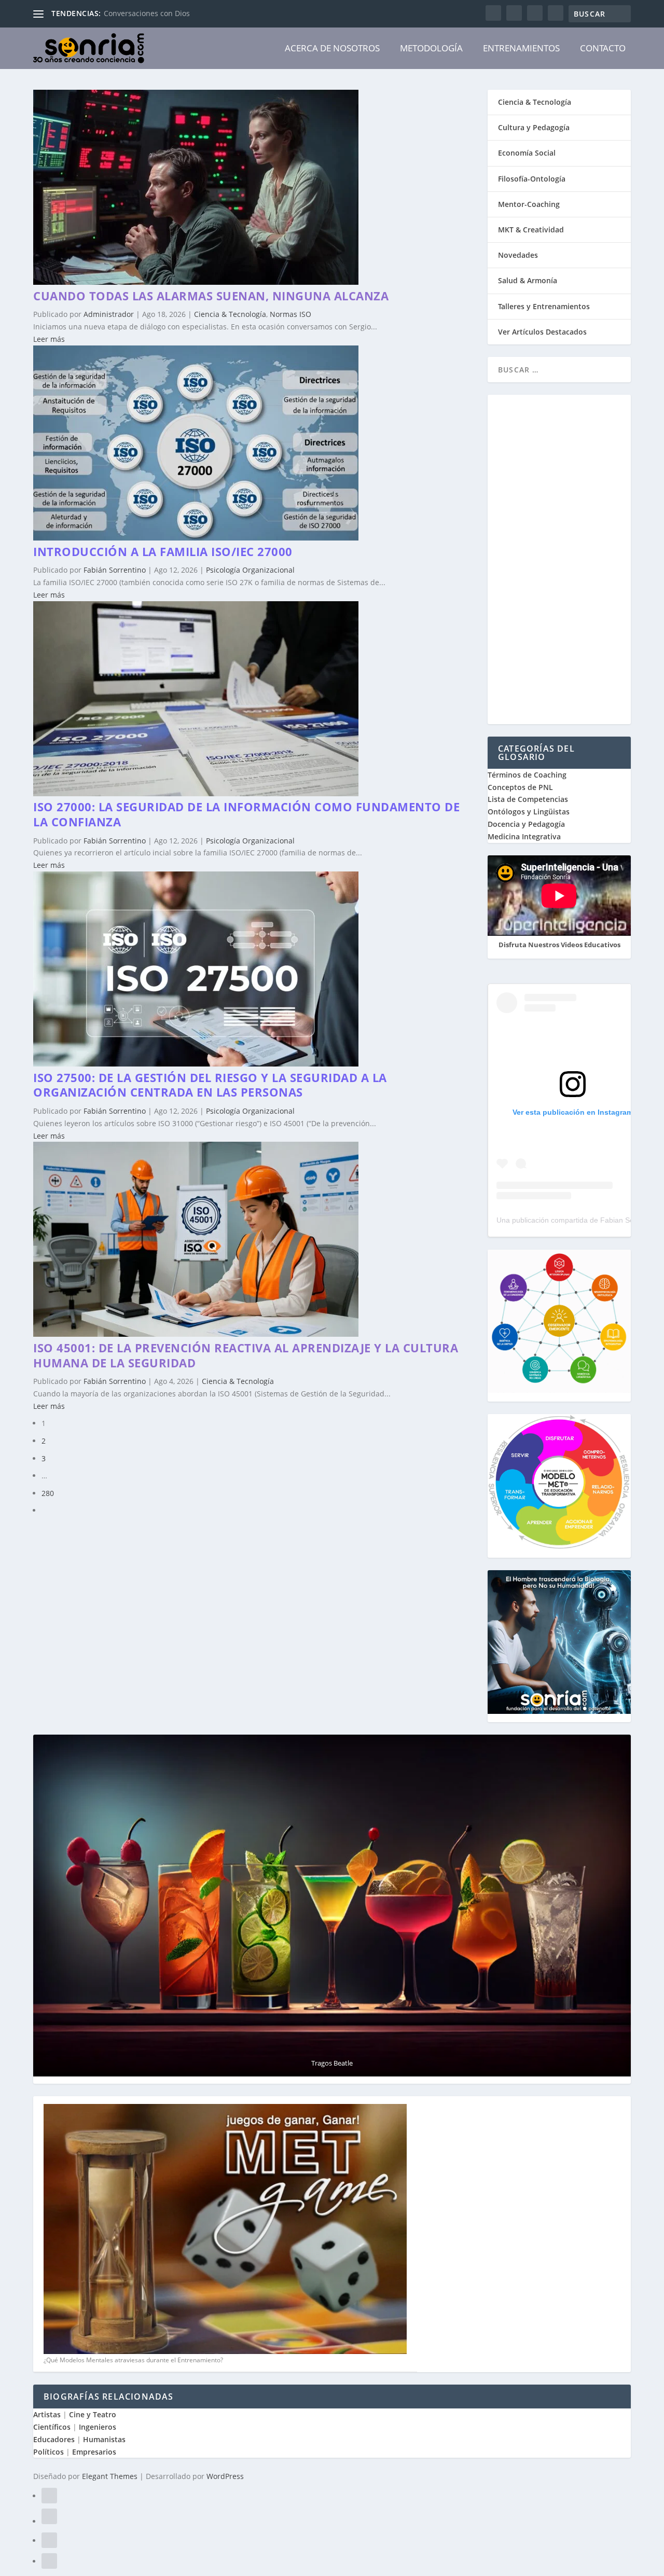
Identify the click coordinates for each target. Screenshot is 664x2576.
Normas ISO (290, 314)
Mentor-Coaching (529, 204)
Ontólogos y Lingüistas (529, 812)
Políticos (49, 2452)
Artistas (47, 2414)
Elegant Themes (110, 2476)
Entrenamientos (521, 48)
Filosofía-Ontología (532, 179)
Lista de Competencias (529, 799)
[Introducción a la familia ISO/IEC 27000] (196, 538)
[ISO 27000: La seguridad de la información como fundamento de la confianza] (196, 793)
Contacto (603, 48)
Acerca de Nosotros (332, 48)
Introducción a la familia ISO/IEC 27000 (163, 551)
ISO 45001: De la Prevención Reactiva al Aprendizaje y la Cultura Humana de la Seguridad (246, 1355)
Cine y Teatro (93, 2414)
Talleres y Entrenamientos (544, 306)
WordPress (225, 2476)
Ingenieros (98, 2427)
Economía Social (527, 153)
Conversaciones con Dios (147, 13)
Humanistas (104, 2439)
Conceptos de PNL (520, 787)
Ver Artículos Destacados (542, 332)
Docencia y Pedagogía (526, 824)
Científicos (52, 2427)
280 (48, 1493)
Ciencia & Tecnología (230, 314)
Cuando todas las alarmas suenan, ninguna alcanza (211, 296)
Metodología (431, 48)
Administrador (109, 314)
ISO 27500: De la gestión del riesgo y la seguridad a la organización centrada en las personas (210, 1085)
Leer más (49, 339)
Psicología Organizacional (250, 570)
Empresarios (94, 2452)
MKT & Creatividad (531, 230)
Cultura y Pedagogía (534, 127)
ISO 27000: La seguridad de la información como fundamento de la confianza (246, 814)
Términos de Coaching (527, 775)
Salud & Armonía (528, 280)
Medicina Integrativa (524, 836)
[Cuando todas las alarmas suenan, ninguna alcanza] (196, 282)
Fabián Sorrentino (115, 570)
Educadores (54, 2439)
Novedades (518, 255)
